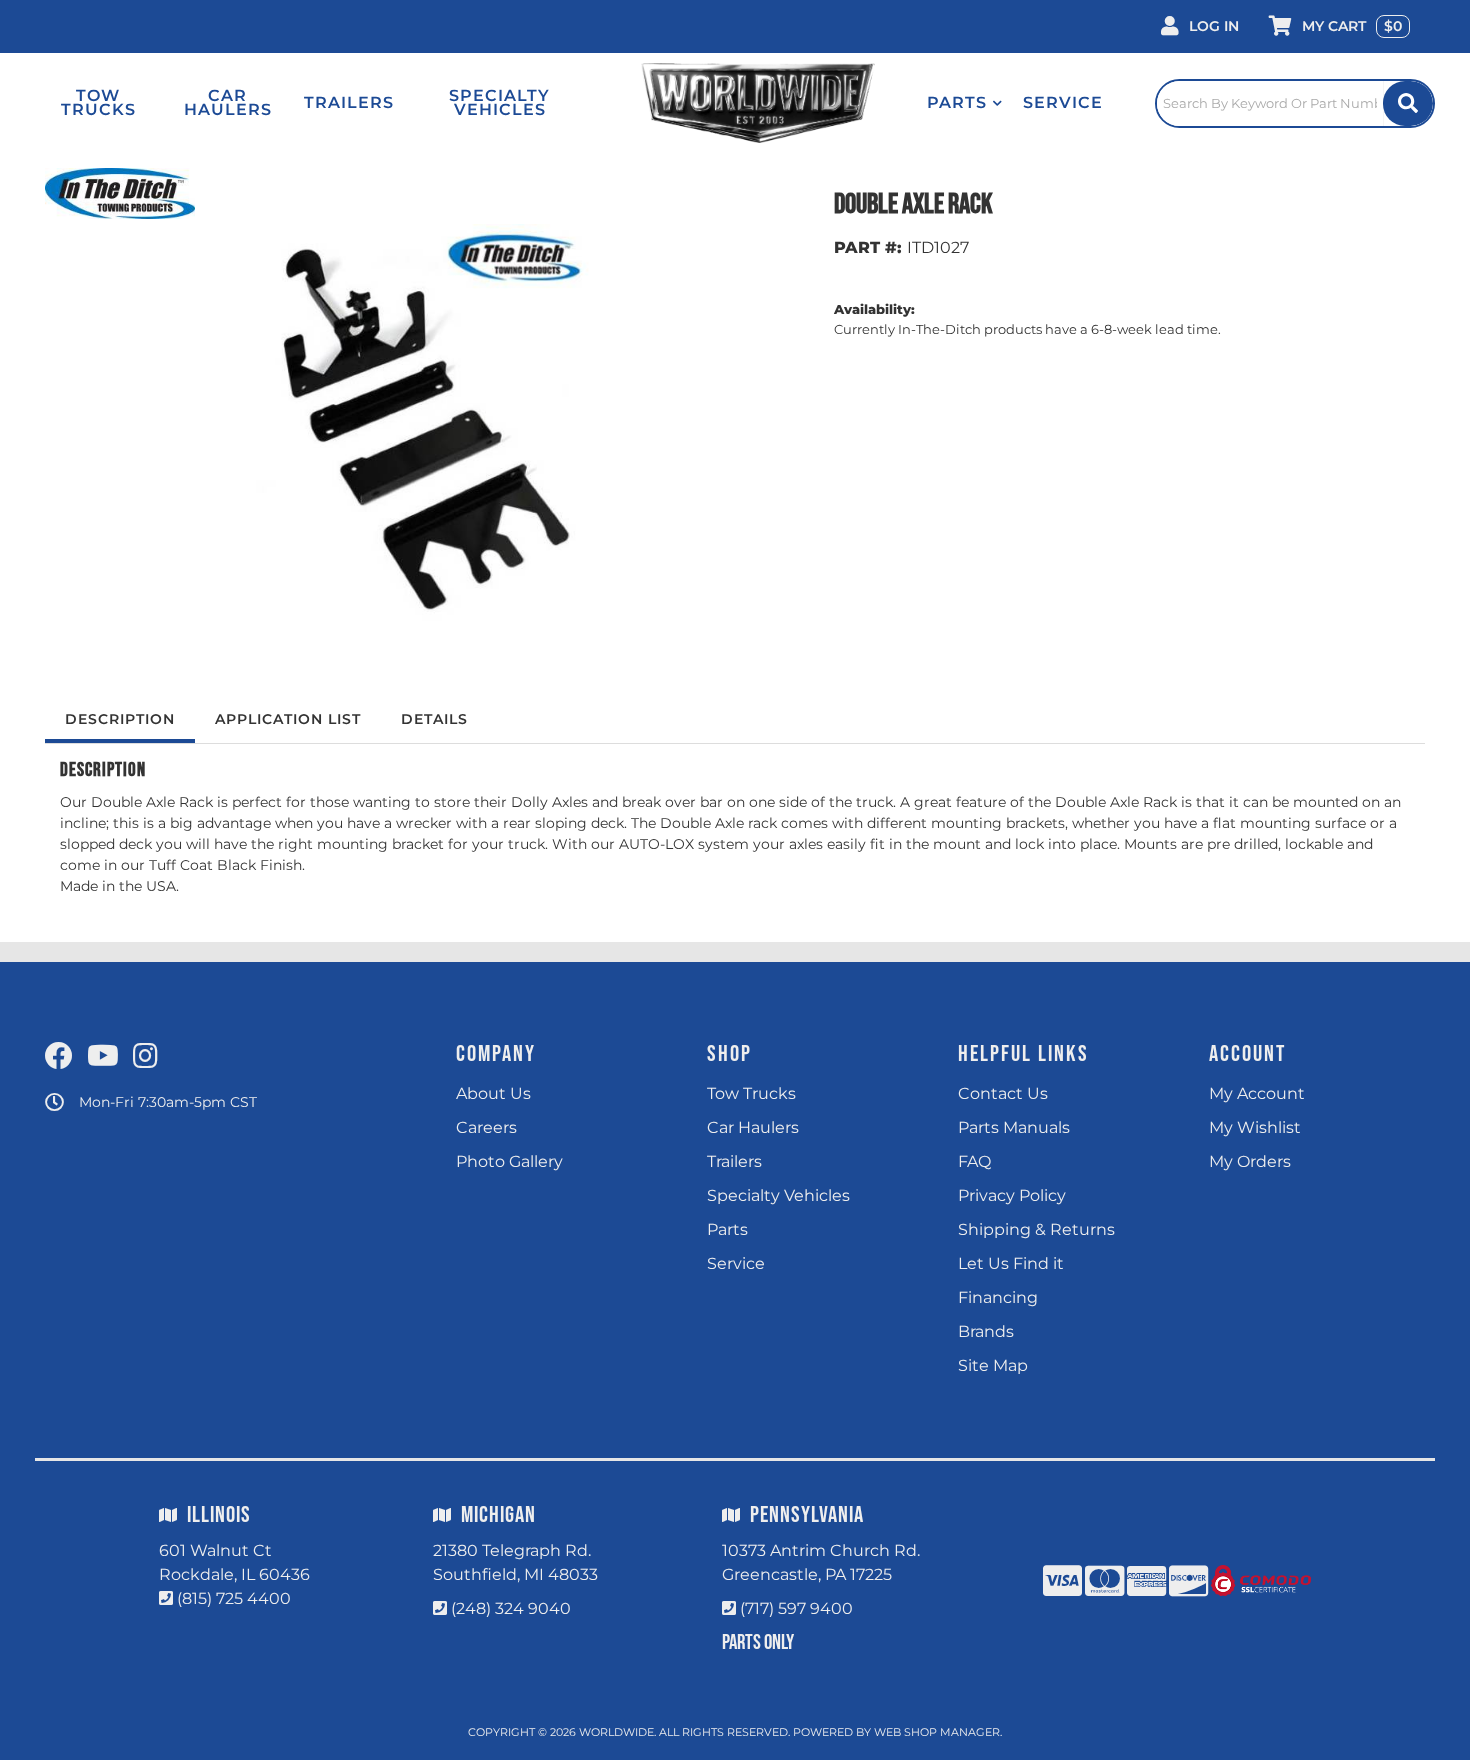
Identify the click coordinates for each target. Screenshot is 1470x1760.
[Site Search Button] (1408, 103)
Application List (288, 719)
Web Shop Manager (937, 1732)
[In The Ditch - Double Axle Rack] (120, 192)
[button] (965, 103)
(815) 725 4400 (234, 1598)
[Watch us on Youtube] (103, 1057)
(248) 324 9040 (511, 1608)
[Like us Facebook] (59, 1057)
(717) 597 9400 (796, 1608)
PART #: (868, 247)
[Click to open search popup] (1295, 103)
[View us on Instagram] (145, 1057)
